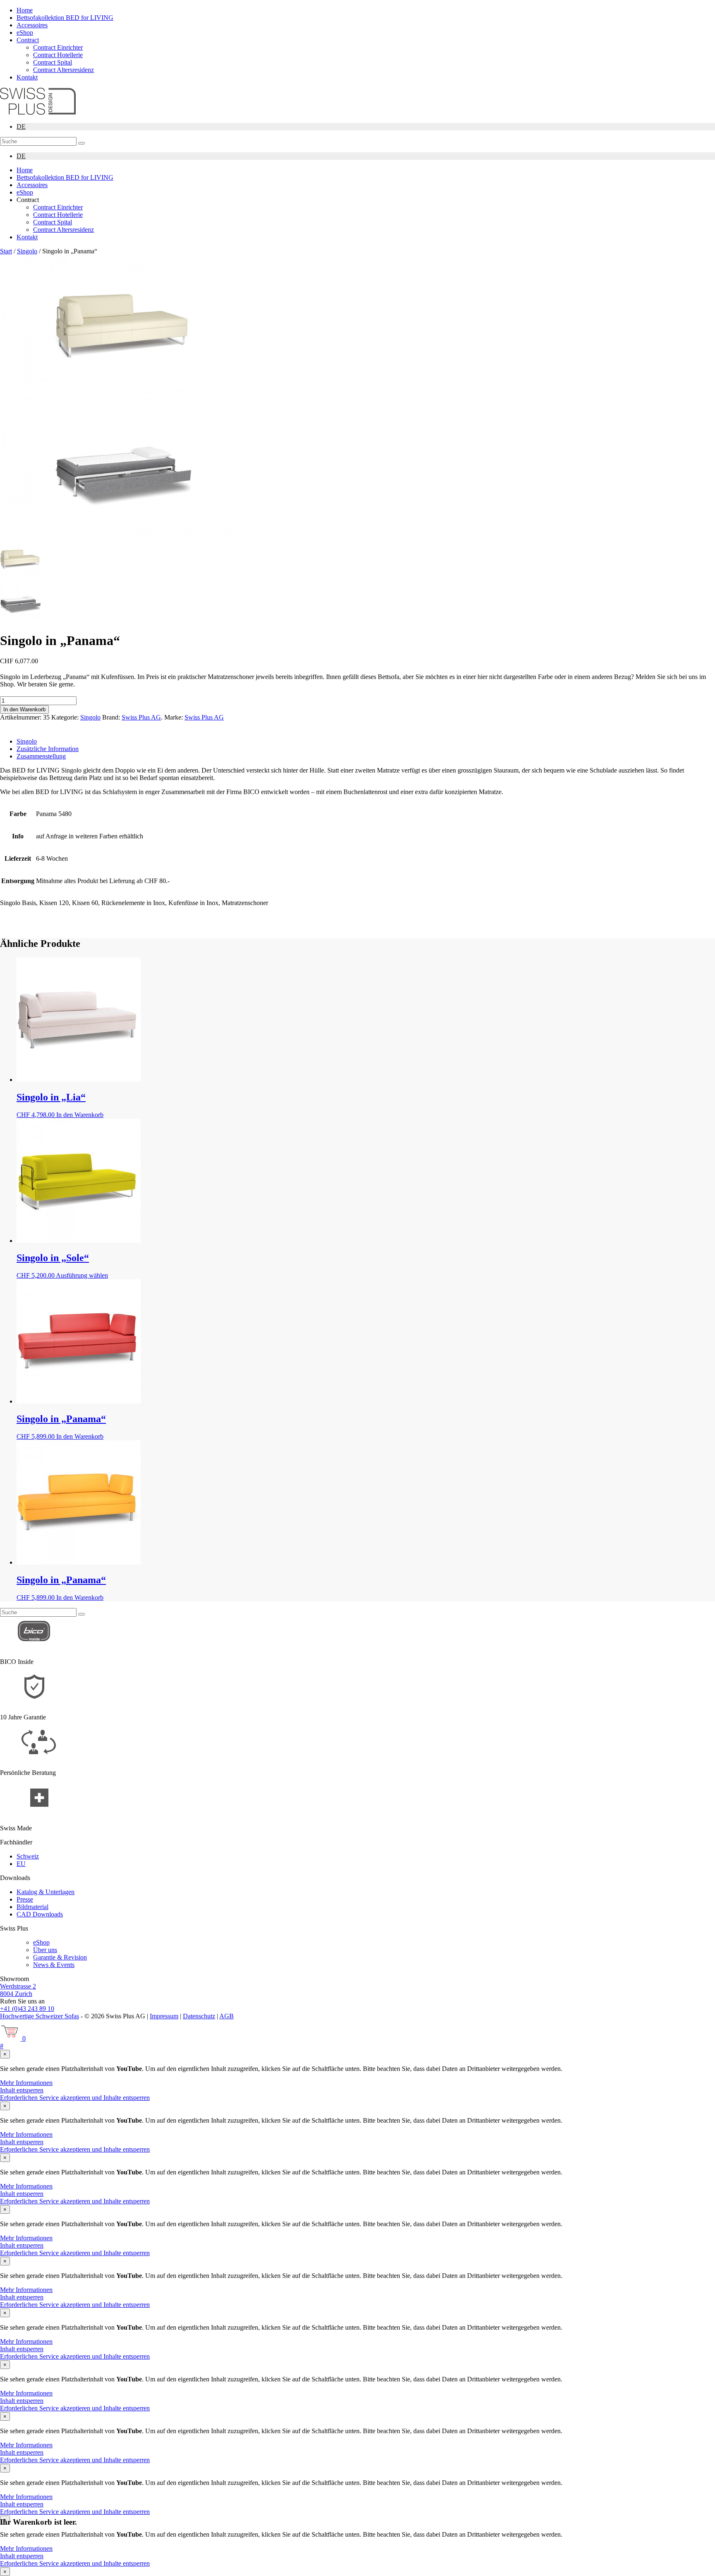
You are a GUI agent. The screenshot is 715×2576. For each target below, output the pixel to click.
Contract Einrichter (58, 47)
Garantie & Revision (60, 1957)
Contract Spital (53, 62)
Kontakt (27, 77)
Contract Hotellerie (58, 55)
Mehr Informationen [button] (26, 2083)
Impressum (164, 2016)
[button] (82, 143)
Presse (25, 1899)
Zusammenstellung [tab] (41, 756)
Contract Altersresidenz (64, 70)
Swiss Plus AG (141, 717)
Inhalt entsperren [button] (22, 2090)
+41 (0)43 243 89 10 (27, 2009)
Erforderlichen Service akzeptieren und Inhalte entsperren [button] (75, 2098)
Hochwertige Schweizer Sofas (40, 2016)
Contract (28, 40)
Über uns (45, 1950)
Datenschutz (199, 2016)
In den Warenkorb (24, 709)
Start (6, 251)
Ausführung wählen (82, 1275)
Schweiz (28, 1856)
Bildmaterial (32, 1907)
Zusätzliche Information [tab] (48, 749)
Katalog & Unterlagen (46, 1892)
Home (25, 10)
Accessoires (32, 25)
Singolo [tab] (27, 741)
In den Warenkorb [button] (80, 1115)
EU (21, 1864)
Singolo (27, 251)
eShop (25, 33)
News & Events (54, 1965)
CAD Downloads (40, 1914)
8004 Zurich (16, 1994)
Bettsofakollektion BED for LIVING (65, 18)
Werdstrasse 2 (18, 1986)
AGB (227, 2016)
